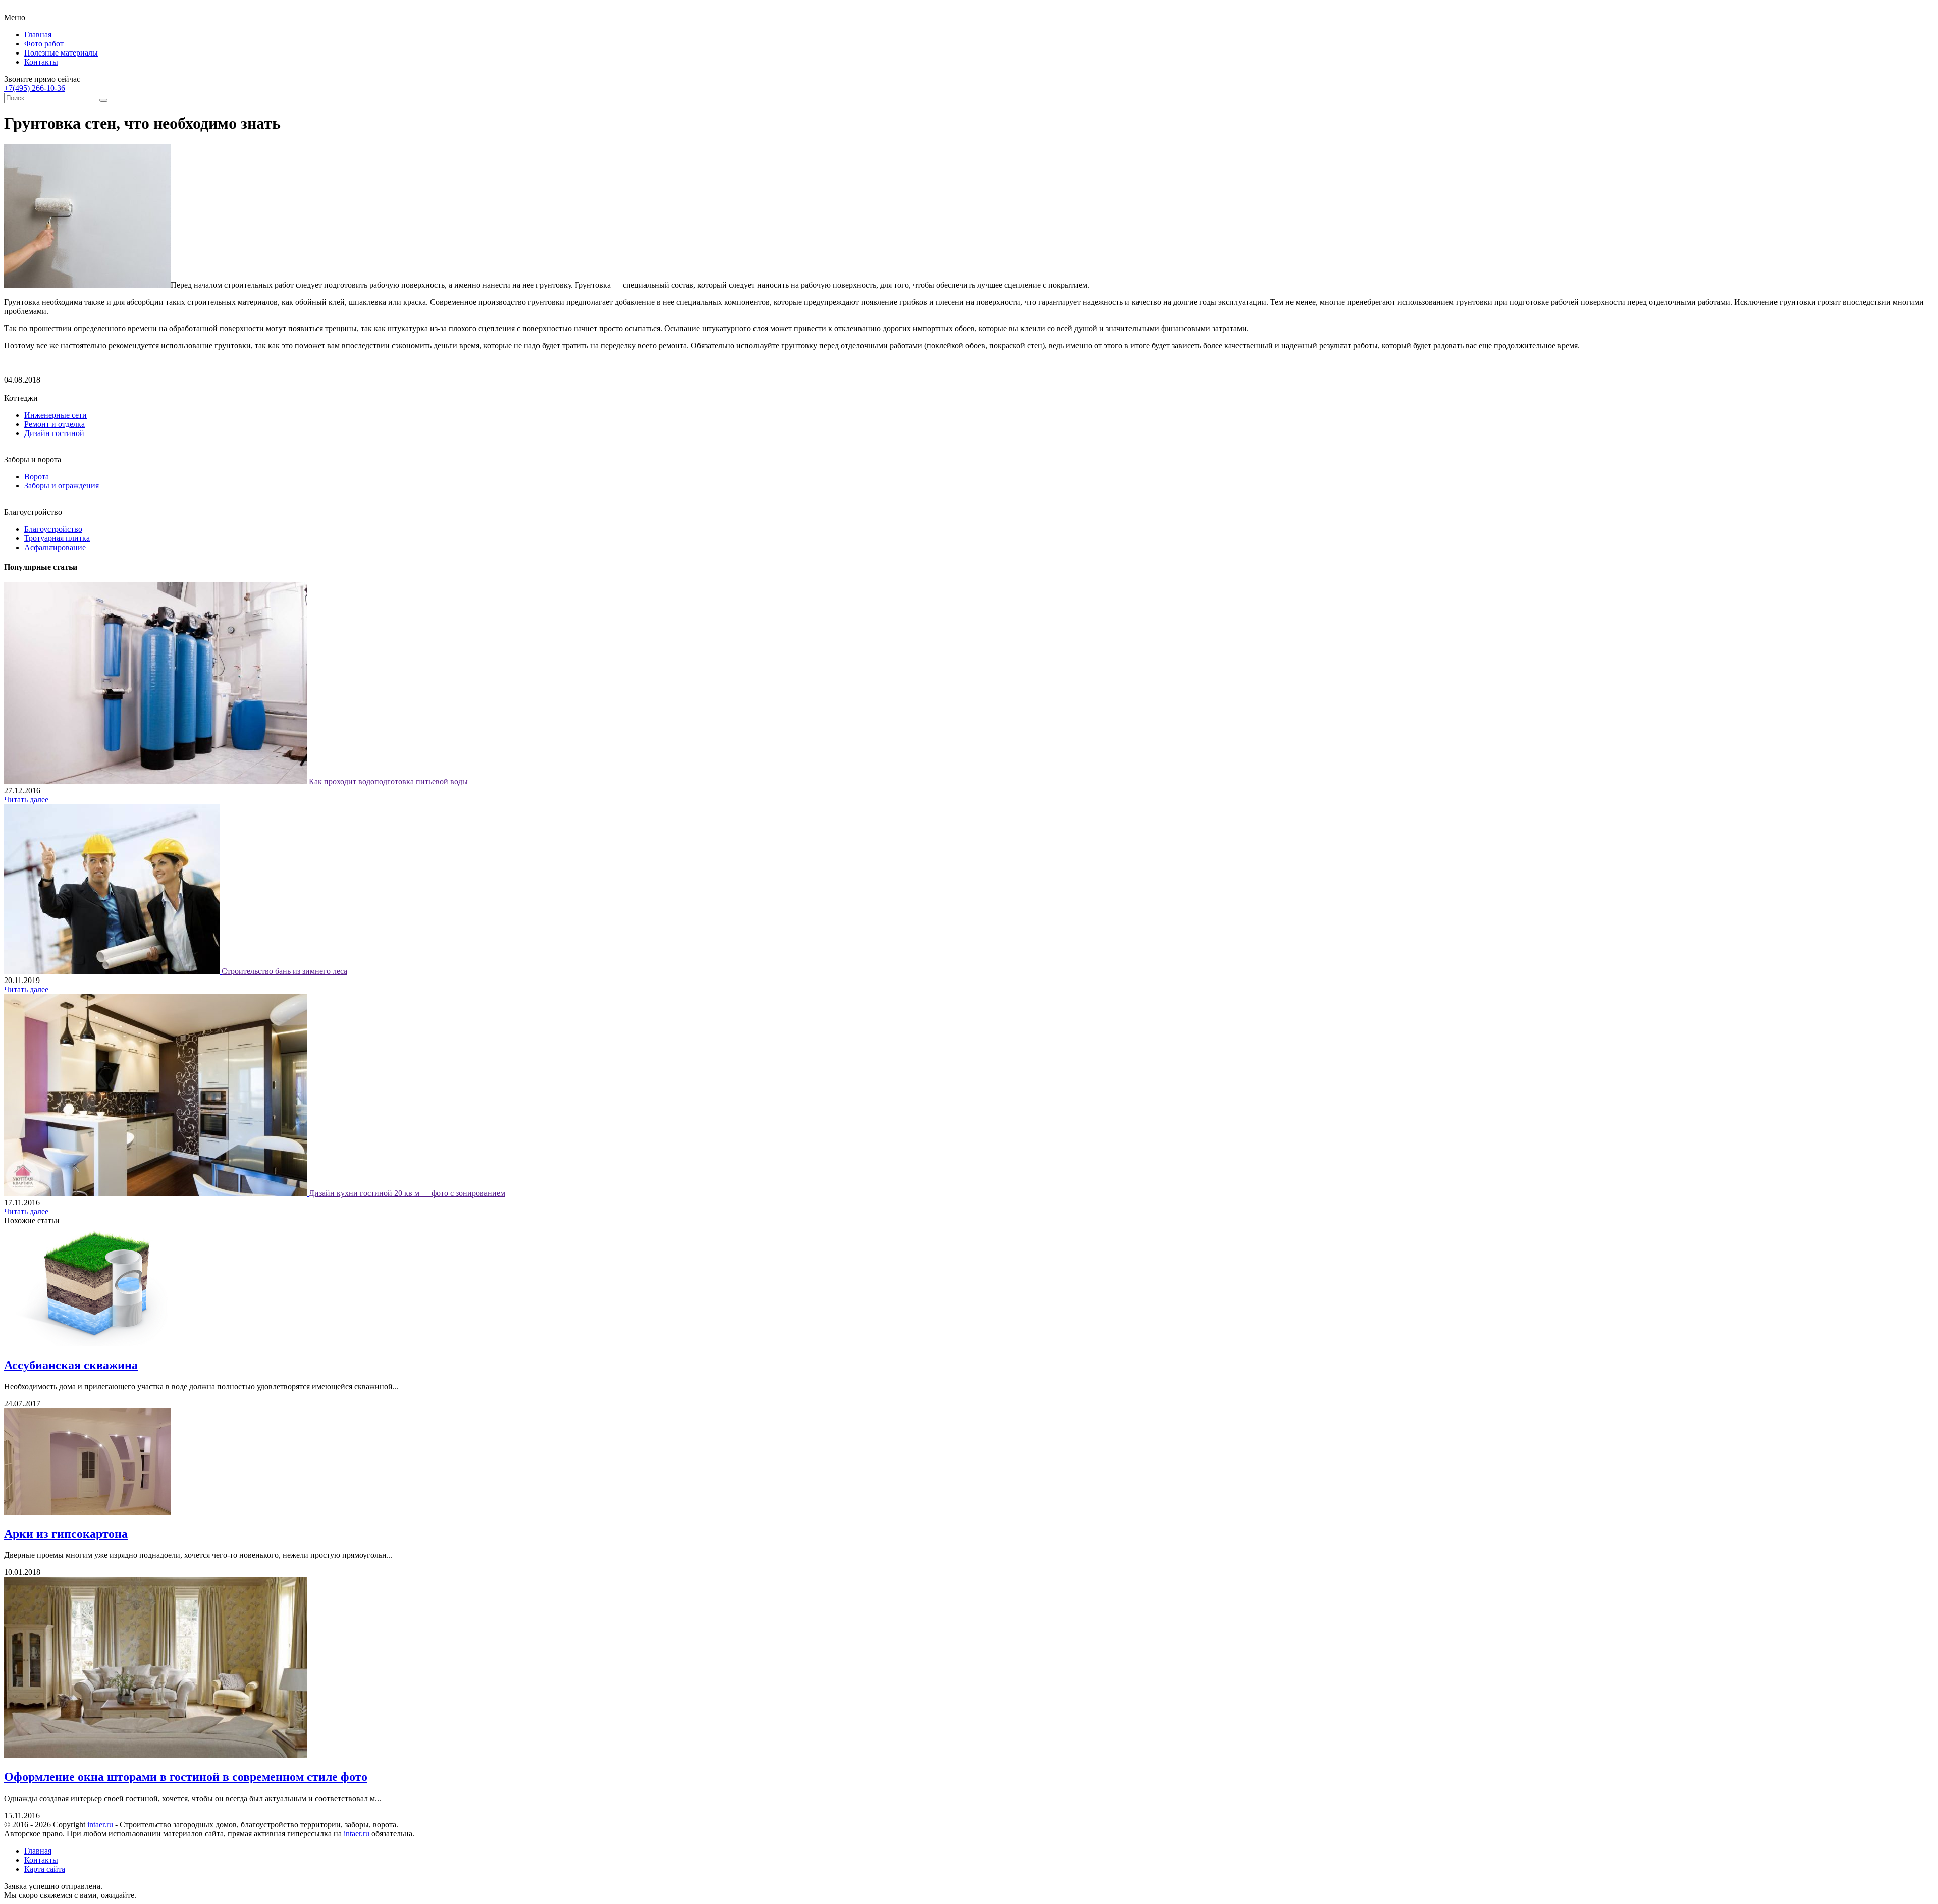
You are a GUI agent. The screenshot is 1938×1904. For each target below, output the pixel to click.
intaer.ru (100, 1825)
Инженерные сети (56, 415)
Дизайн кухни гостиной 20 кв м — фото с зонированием (407, 1193)
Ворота (37, 477)
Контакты (41, 62)
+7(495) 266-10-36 (35, 88)
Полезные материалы (61, 53)
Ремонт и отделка (55, 424)
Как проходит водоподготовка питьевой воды (388, 781)
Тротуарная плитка (57, 538)
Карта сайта (45, 1869)
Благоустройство (53, 529)
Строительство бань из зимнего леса (284, 971)
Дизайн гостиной (54, 433)
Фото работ (44, 44)
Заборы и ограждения (62, 486)
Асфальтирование (55, 547)
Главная (38, 35)
